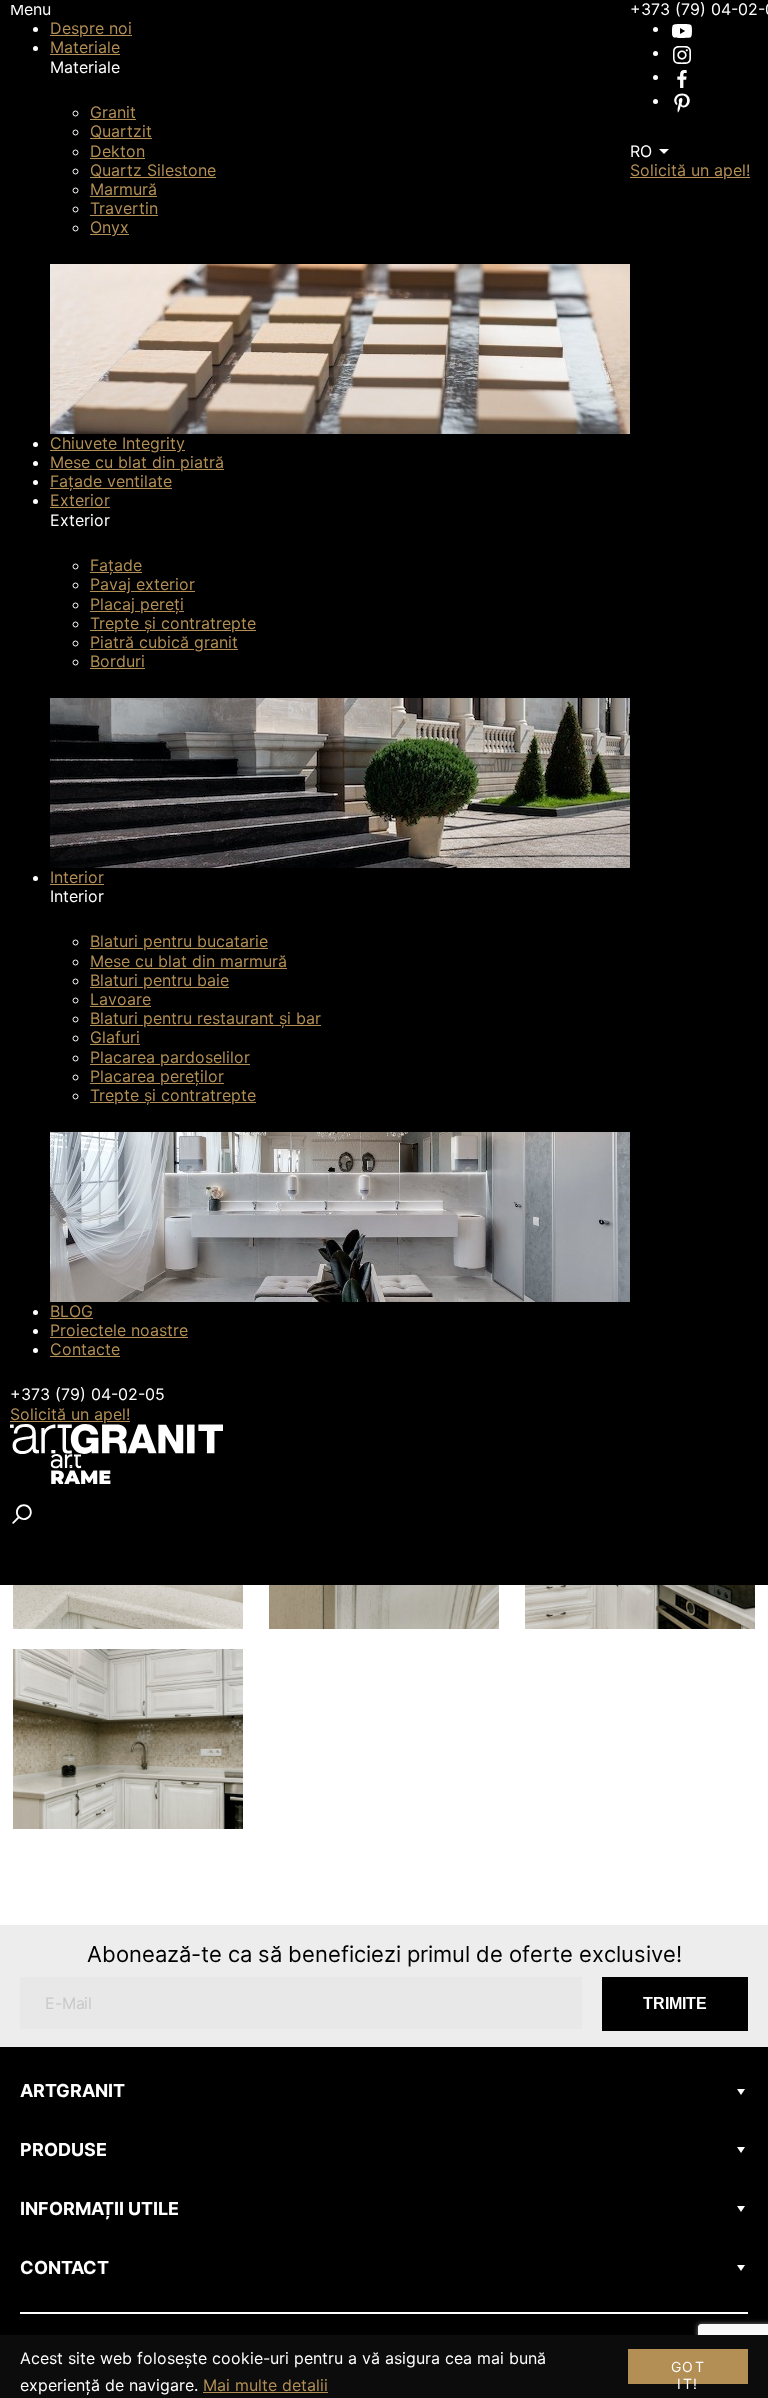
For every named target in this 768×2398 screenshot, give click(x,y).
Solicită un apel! (70, 1414)
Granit (113, 112)
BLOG (71, 1311)
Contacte (85, 1349)
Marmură (123, 189)
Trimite (675, 2003)
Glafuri (115, 1037)
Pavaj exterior (142, 584)
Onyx (109, 227)
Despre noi (91, 28)
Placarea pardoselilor (170, 1057)
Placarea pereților (157, 1076)
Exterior (80, 500)
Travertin (124, 208)
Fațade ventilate (111, 481)
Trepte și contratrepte (173, 623)
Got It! (688, 2371)
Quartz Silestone (153, 170)
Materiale (85, 47)
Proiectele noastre (119, 1330)
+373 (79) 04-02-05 (87, 1394)
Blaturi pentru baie (159, 980)
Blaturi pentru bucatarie (179, 941)
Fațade (116, 565)
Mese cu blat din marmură (188, 961)
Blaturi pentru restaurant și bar (205, 1018)
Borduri (117, 661)
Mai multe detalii (265, 2385)
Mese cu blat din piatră (137, 462)
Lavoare (120, 999)
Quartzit (121, 131)
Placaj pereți (137, 604)
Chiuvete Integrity (117, 443)
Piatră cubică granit (164, 642)
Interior (77, 877)
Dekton (117, 151)
